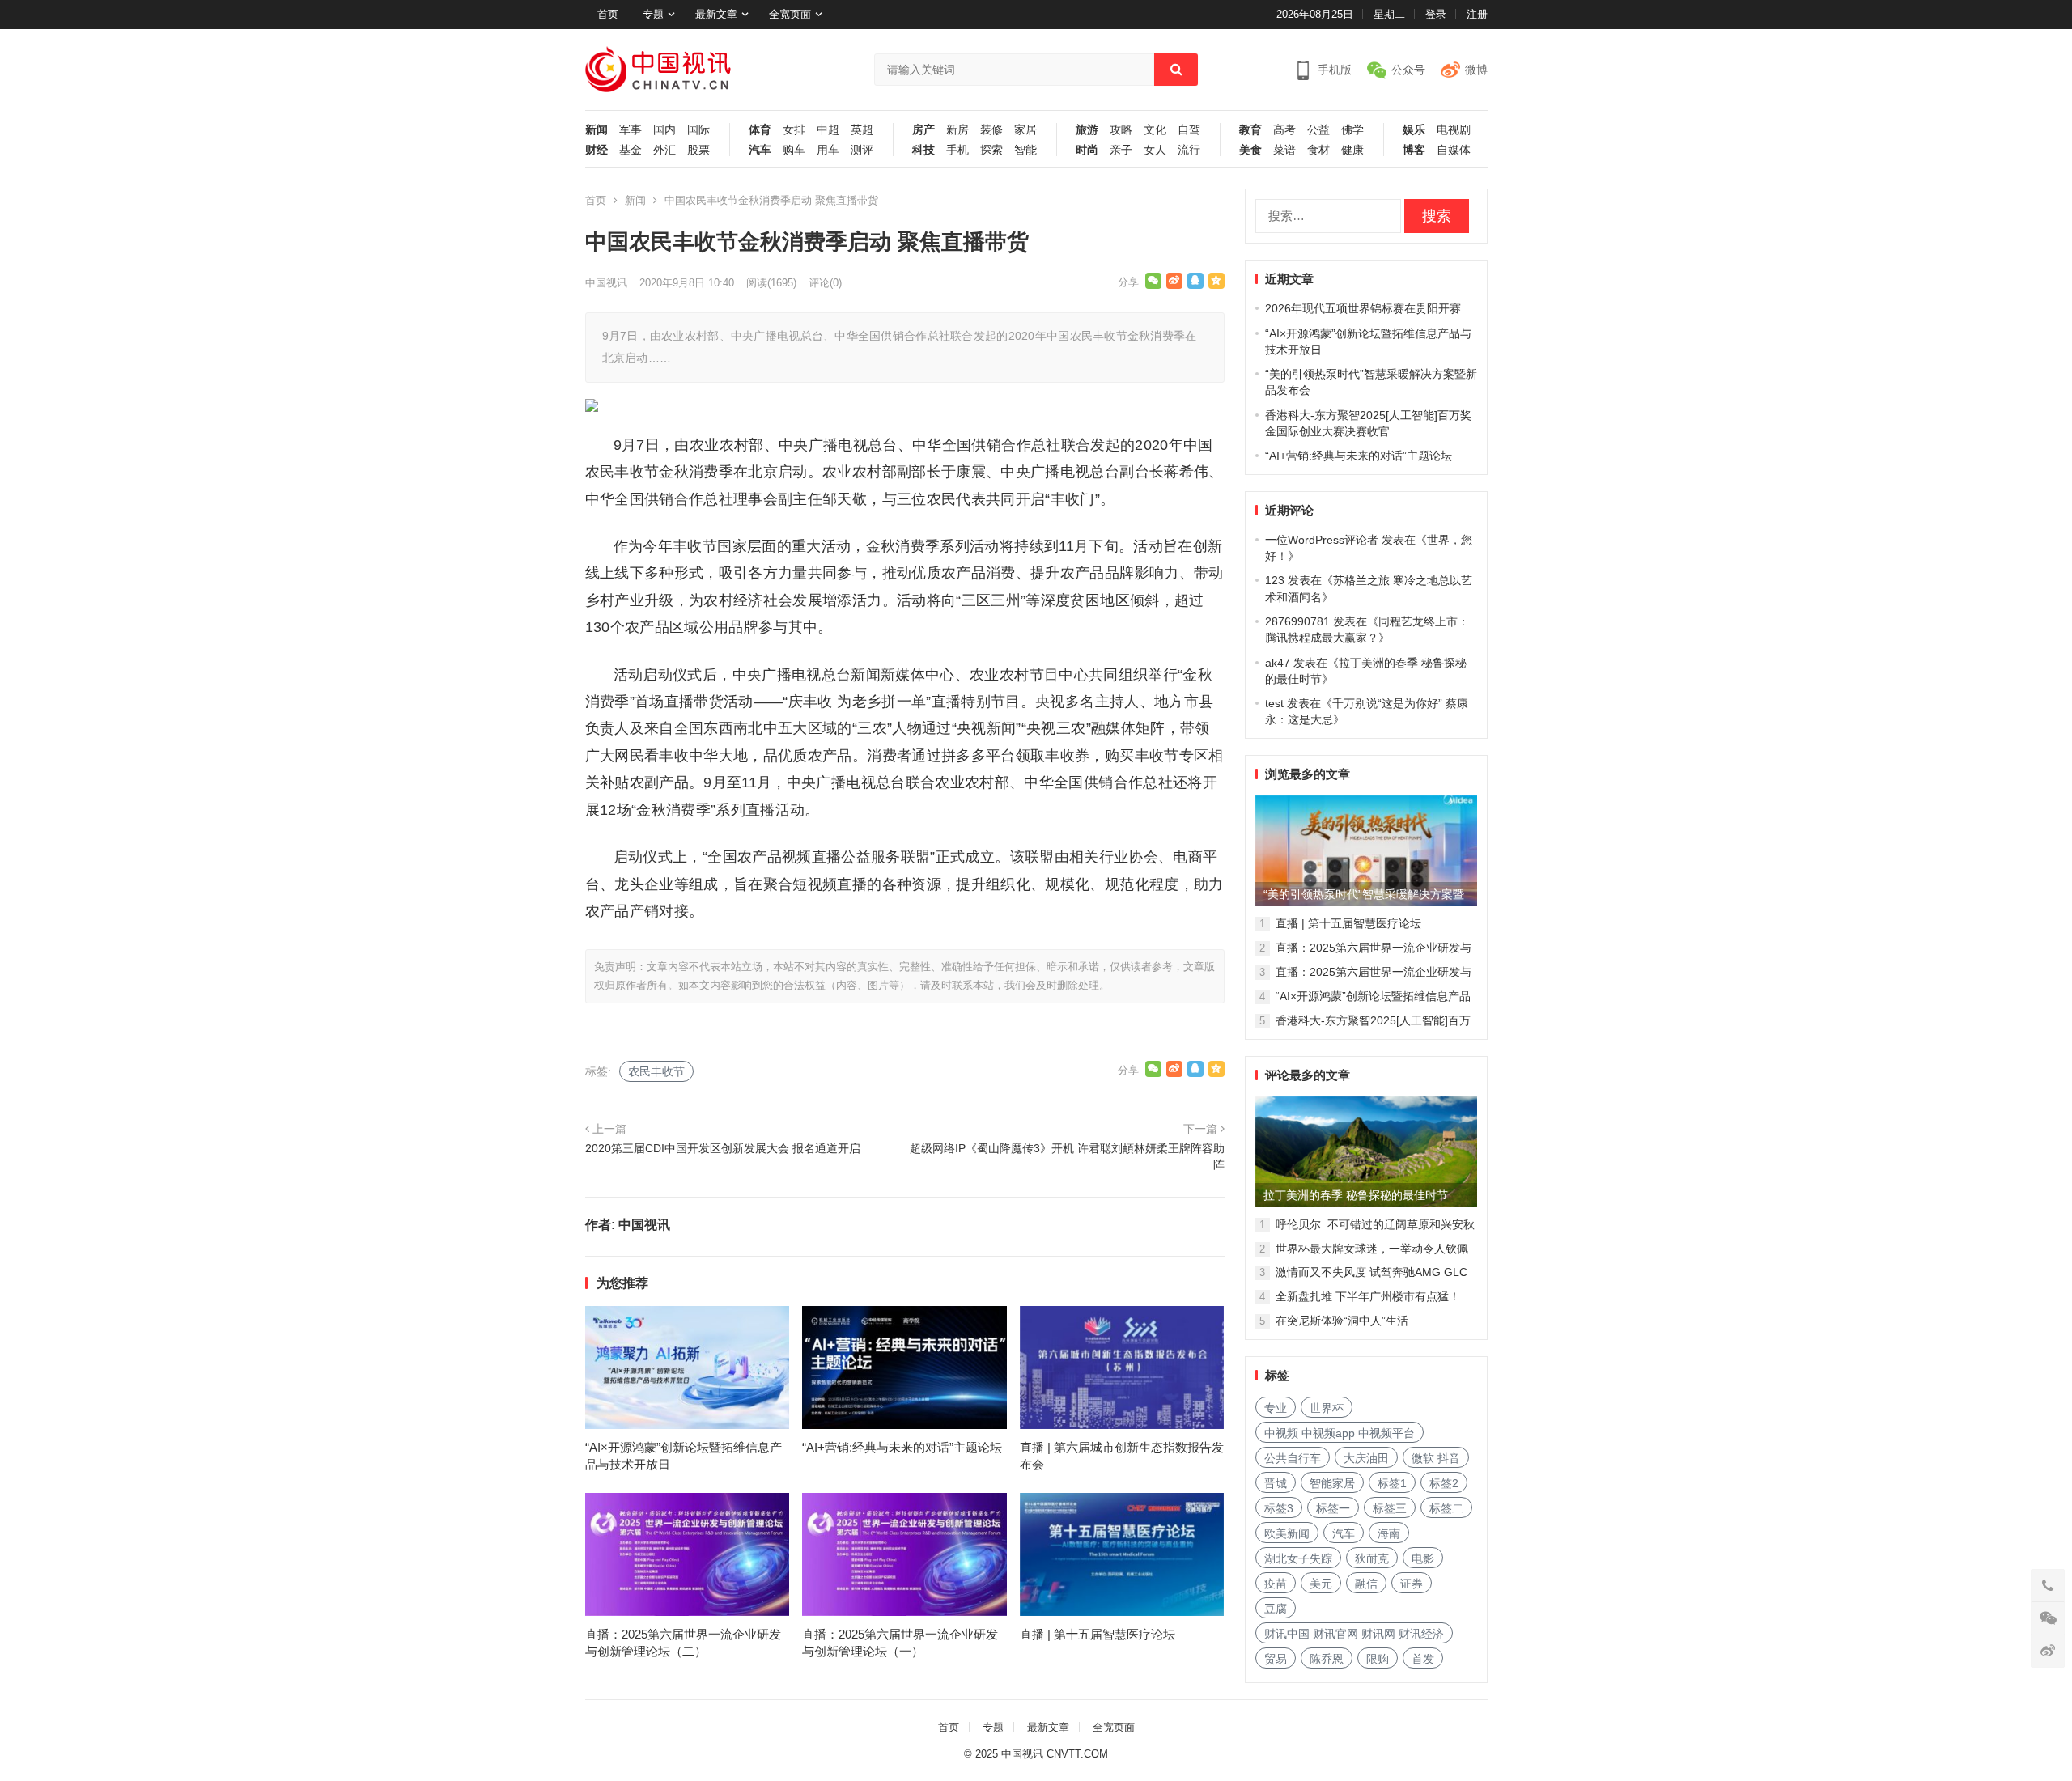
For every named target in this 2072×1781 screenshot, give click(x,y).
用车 (828, 150)
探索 (991, 150)
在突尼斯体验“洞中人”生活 (1342, 1321)
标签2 (1444, 1483)
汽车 (760, 150)
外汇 (664, 150)
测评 (862, 150)
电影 (1423, 1558)
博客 (1414, 150)
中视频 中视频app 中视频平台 (1340, 1433)
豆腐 (1276, 1609)
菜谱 (1284, 150)
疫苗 (1276, 1584)
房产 (923, 130)
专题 (653, 14)
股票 (698, 150)
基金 (631, 150)
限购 (1378, 1659)
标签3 (1279, 1508)
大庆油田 (1366, 1458)
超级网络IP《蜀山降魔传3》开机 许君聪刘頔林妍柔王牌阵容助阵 (1067, 1156)
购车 (794, 150)
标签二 (1446, 1508)
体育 (760, 130)
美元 (1321, 1584)
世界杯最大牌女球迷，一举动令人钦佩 (1372, 1249)
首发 (1423, 1659)
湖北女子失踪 (1298, 1558)
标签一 (1333, 1508)
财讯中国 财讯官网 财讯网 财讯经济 (1354, 1634)
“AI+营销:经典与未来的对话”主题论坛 (902, 1447)
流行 (1189, 150)
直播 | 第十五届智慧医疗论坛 (1098, 1634)
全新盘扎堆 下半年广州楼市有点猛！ (1368, 1296)
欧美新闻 (1287, 1533)
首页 (608, 14)
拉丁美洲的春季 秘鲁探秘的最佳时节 (1356, 1195)
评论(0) (825, 283)
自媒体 (1454, 150)
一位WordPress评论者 (1322, 540)
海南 (1389, 1533)
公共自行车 (1293, 1458)
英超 (862, 130)
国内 (664, 130)
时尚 (1087, 150)
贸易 (1276, 1659)
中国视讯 (606, 283)
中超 (828, 130)
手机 (957, 150)
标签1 (1392, 1483)
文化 (1155, 130)
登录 (1436, 14)
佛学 (1352, 130)
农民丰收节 (656, 1071)
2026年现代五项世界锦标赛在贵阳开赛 (1363, 308)
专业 (1276, 1408)
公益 (1318, 130)
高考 (1284, 130)
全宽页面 (790, 14)
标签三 (1390, 1508)
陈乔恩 (1327, 1659)
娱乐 (1414, 130)
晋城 (1276, 1483)
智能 (1025, 150)
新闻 (597, 130)
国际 (698, 130)
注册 (1477, 14)
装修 (991, 130)
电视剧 (1454, 130)
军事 (631, 130)
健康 (1352, 150)
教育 (1250, 130)
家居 (1025, 130)
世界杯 (1327, 1408)
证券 (1412, 1584)
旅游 (1087, 130)
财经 (597, 150)
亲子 (1121, 150)
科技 (923, 150)
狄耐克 (1372, 1558)
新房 (957, 130)
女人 (1155, 150)
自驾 (1189, 130)
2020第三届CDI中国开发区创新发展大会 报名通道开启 (723, 1148)
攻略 (1121, 130)
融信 (1366, 1584)
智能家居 (1332, 1483)
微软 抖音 (1436, 1458)
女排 (794, 130)
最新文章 (716, 14)
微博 (1476, 70)
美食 (1250, 150)
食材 (1318, 150)
